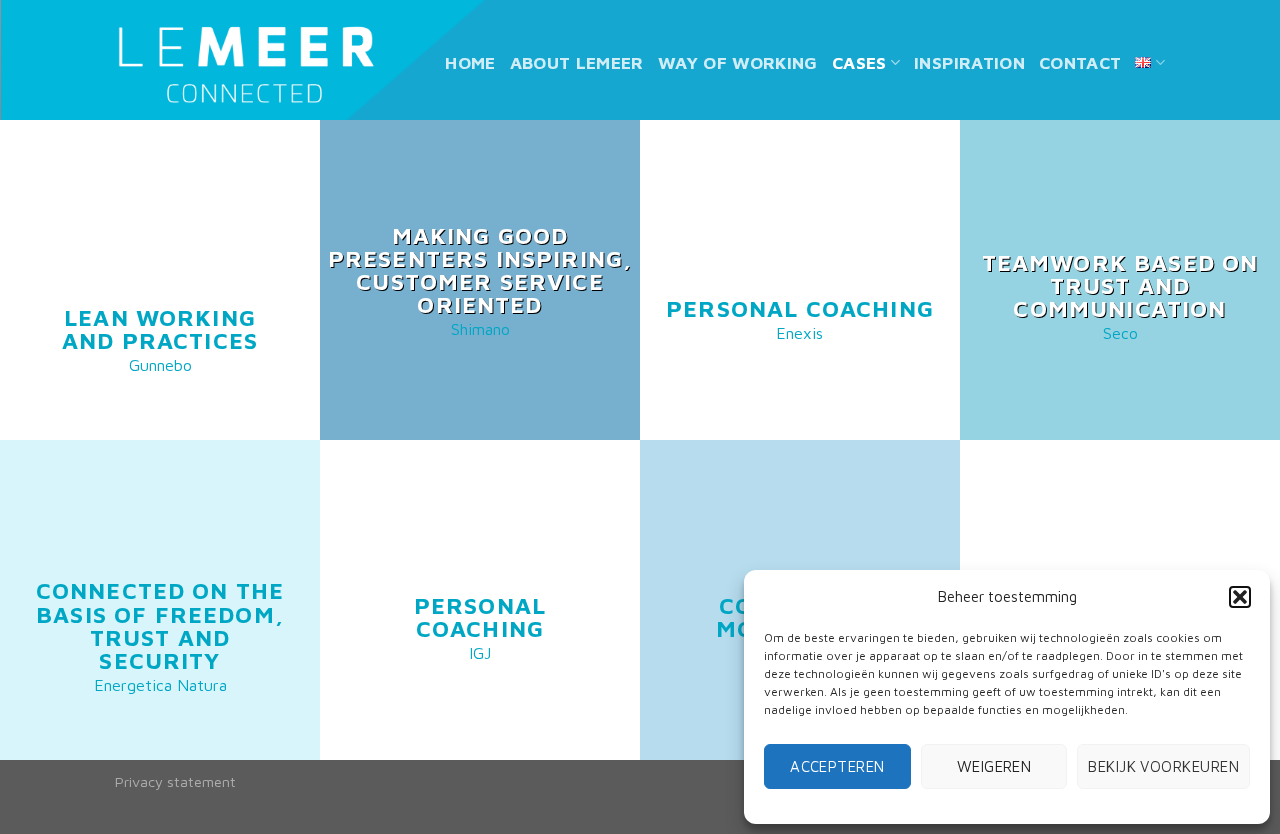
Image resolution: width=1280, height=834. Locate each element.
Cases (859, 62)
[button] (1240, 597)
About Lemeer (577, 62)
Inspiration (969, 62)
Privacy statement (175, 781)
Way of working (738, 62)
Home (470, 62)
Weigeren (994, 766)
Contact (1080, 62)
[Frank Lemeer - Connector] (245, 64)
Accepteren (837, 766)
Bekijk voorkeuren (1163, 766)
